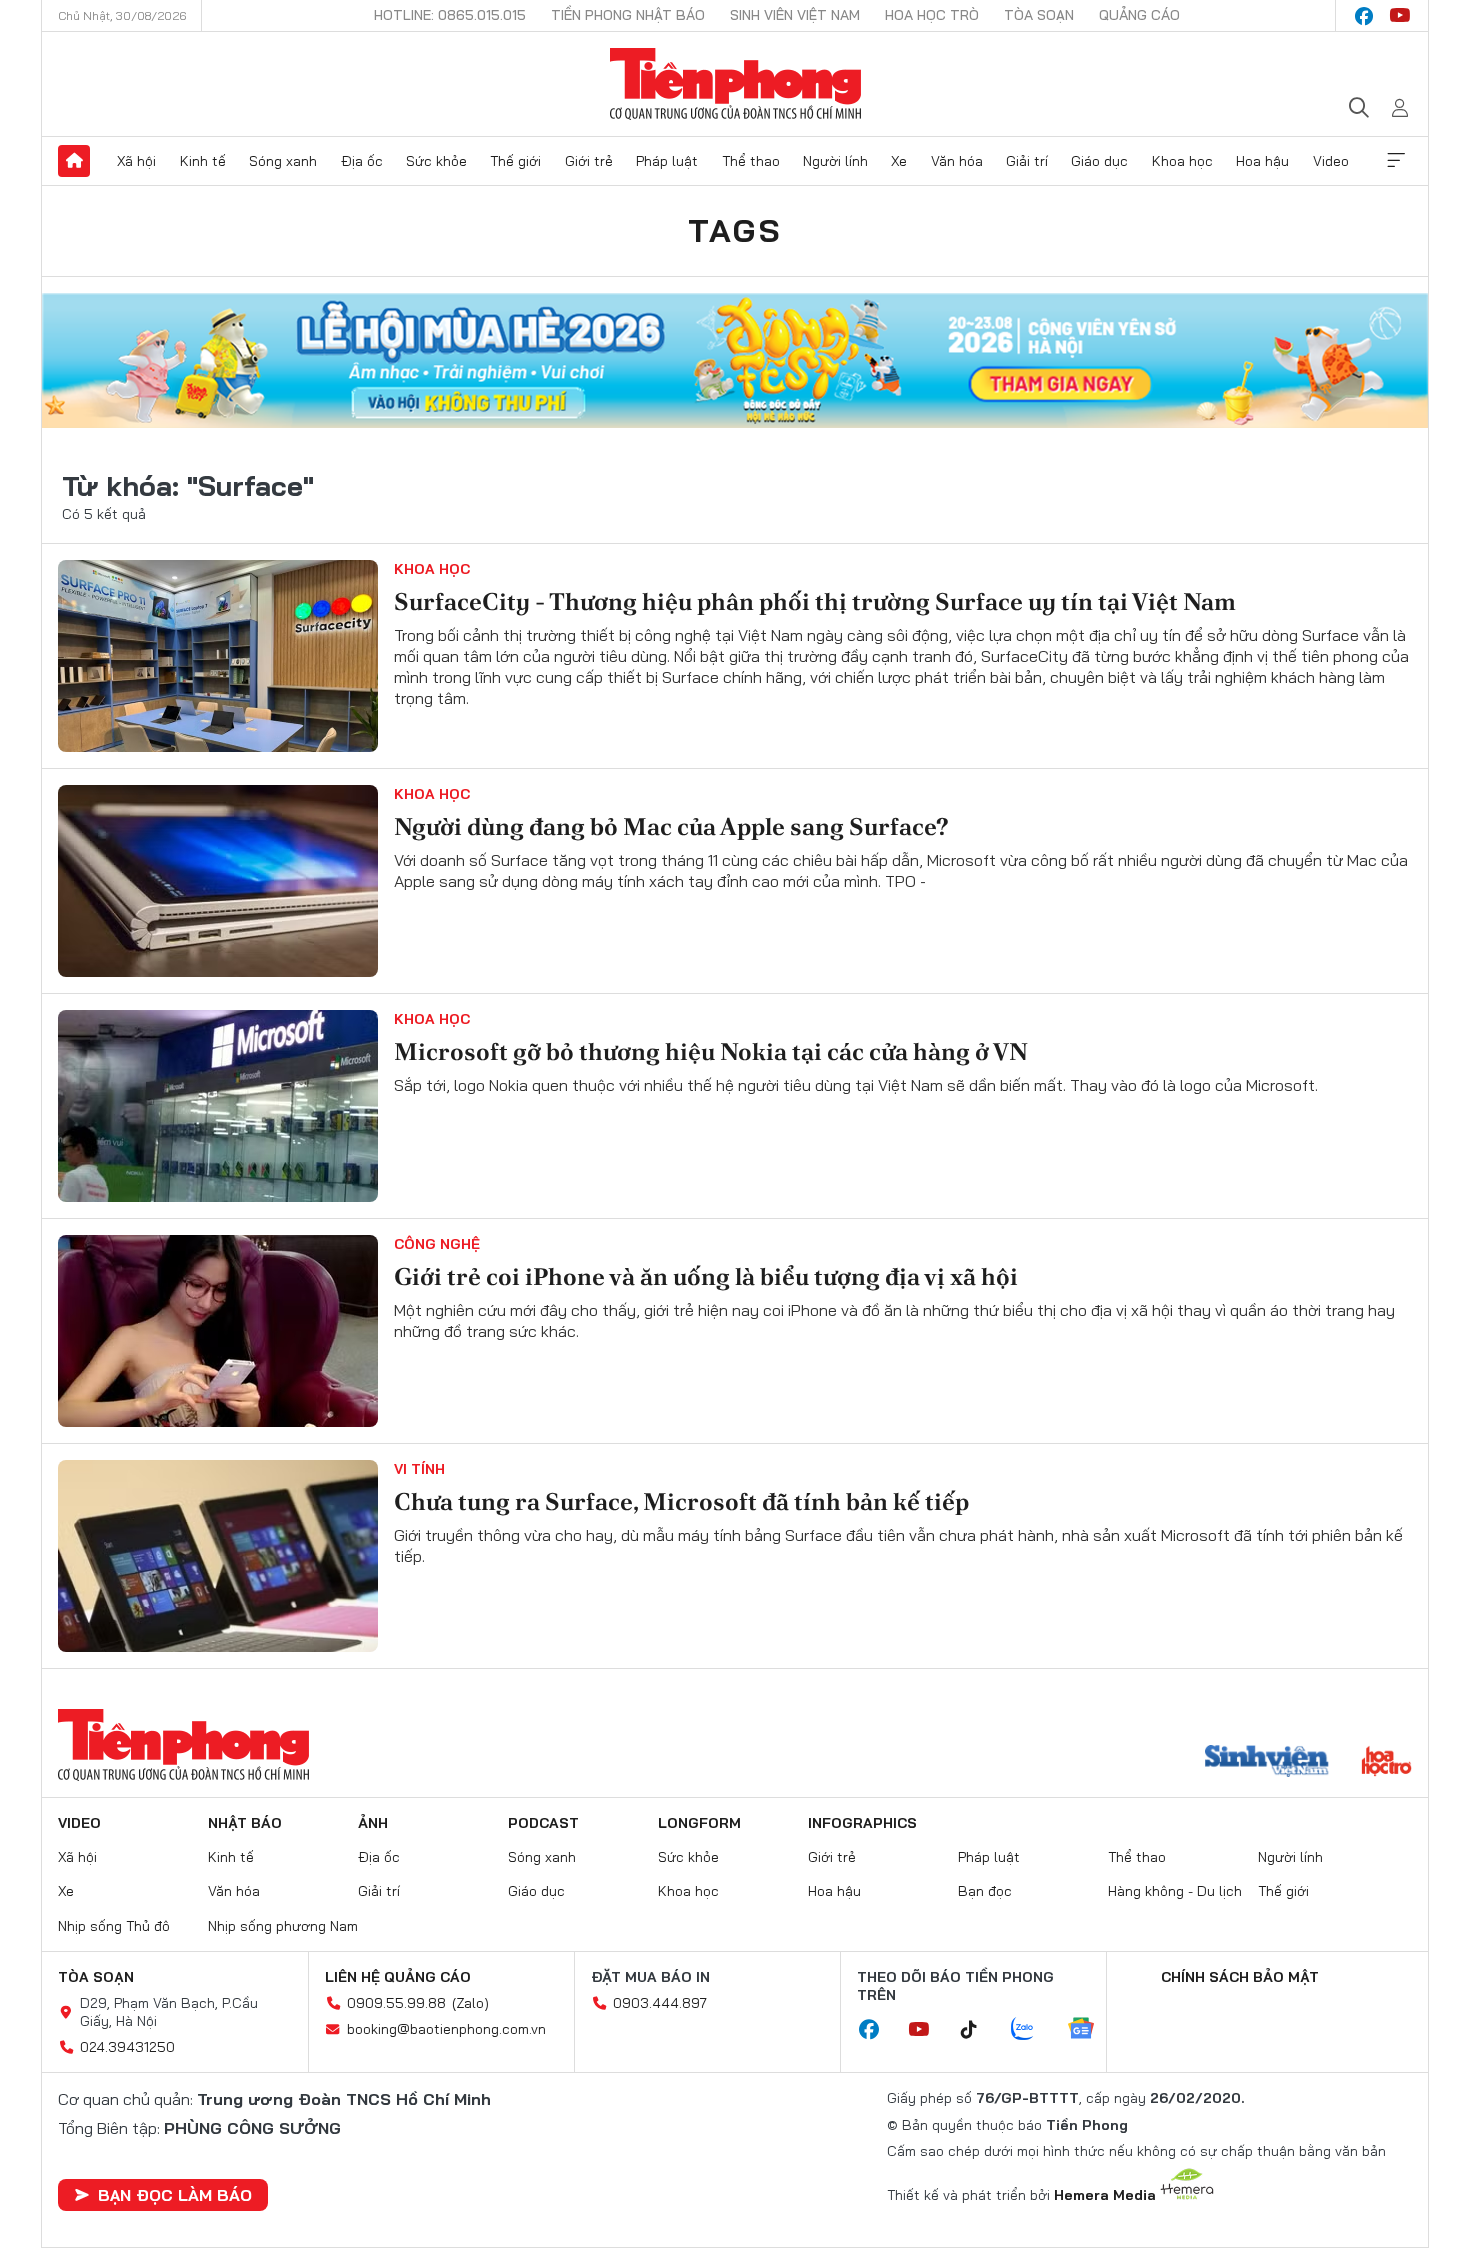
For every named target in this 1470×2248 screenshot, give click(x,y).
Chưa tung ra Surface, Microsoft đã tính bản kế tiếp (681, 1501)
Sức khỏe (436, 161)
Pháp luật (667, 161)
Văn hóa (957, 161)
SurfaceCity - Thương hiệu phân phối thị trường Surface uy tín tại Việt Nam (815, 601)
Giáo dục (1099, 161)
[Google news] (1091, 2030)
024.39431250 (127, 2047)
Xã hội (136, 161)
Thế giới (515, 161)
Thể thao (751, 161)
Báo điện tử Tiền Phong (735, 84)
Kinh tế (203, 161)
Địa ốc (362, 161)
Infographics (862, 1823)
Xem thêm (1396, 161)
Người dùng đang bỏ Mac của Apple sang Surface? (671, 826)
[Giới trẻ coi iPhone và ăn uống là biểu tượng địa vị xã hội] (218, 1331)
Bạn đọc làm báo (175, 2195)
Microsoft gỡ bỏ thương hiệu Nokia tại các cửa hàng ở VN (711, 1051)
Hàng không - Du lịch (1175, 1891)
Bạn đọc (985, 1891)
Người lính (835, 161)
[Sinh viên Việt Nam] (1267, 1763)
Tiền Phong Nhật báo (628, 15)
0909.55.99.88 (396, 2003)
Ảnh (373, 1823)
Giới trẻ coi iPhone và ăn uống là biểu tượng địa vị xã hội (706, 1276)
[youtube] (1400, 16)
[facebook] (1364, 16)
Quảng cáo (1139, 15)
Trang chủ (74, 161)
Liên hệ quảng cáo (398, 1977)
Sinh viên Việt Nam (795, 15)
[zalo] (1033, 2030)
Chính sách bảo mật (1240, 1977)
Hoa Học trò (932, 15)
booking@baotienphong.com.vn (446, 2029)
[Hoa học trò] (1386, 1763)
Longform (699, 1823)
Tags (735, 230)
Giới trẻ (589, 161)
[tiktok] (979, 2030)
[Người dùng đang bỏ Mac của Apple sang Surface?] (218, 881)
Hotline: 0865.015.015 (450, 15)
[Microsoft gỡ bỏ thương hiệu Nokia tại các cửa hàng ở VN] (218, 1106)
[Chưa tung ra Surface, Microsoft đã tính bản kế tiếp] (218, 1556)
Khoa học (1182, 161)
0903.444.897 (660, 2003)
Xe (899, 161)
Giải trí (1027, 161)
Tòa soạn (1039, 15)
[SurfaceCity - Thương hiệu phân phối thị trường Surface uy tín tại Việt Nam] (218, 656)
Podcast (543, 1823)
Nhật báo (245, 1823)
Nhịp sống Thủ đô (114, 1926)
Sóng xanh (283, 161)
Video (1331, 161)
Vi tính (419, 1469)
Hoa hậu (1262, 161)
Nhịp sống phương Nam (283, 1926)
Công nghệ (437, 1244)
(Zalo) (470, 2003)
